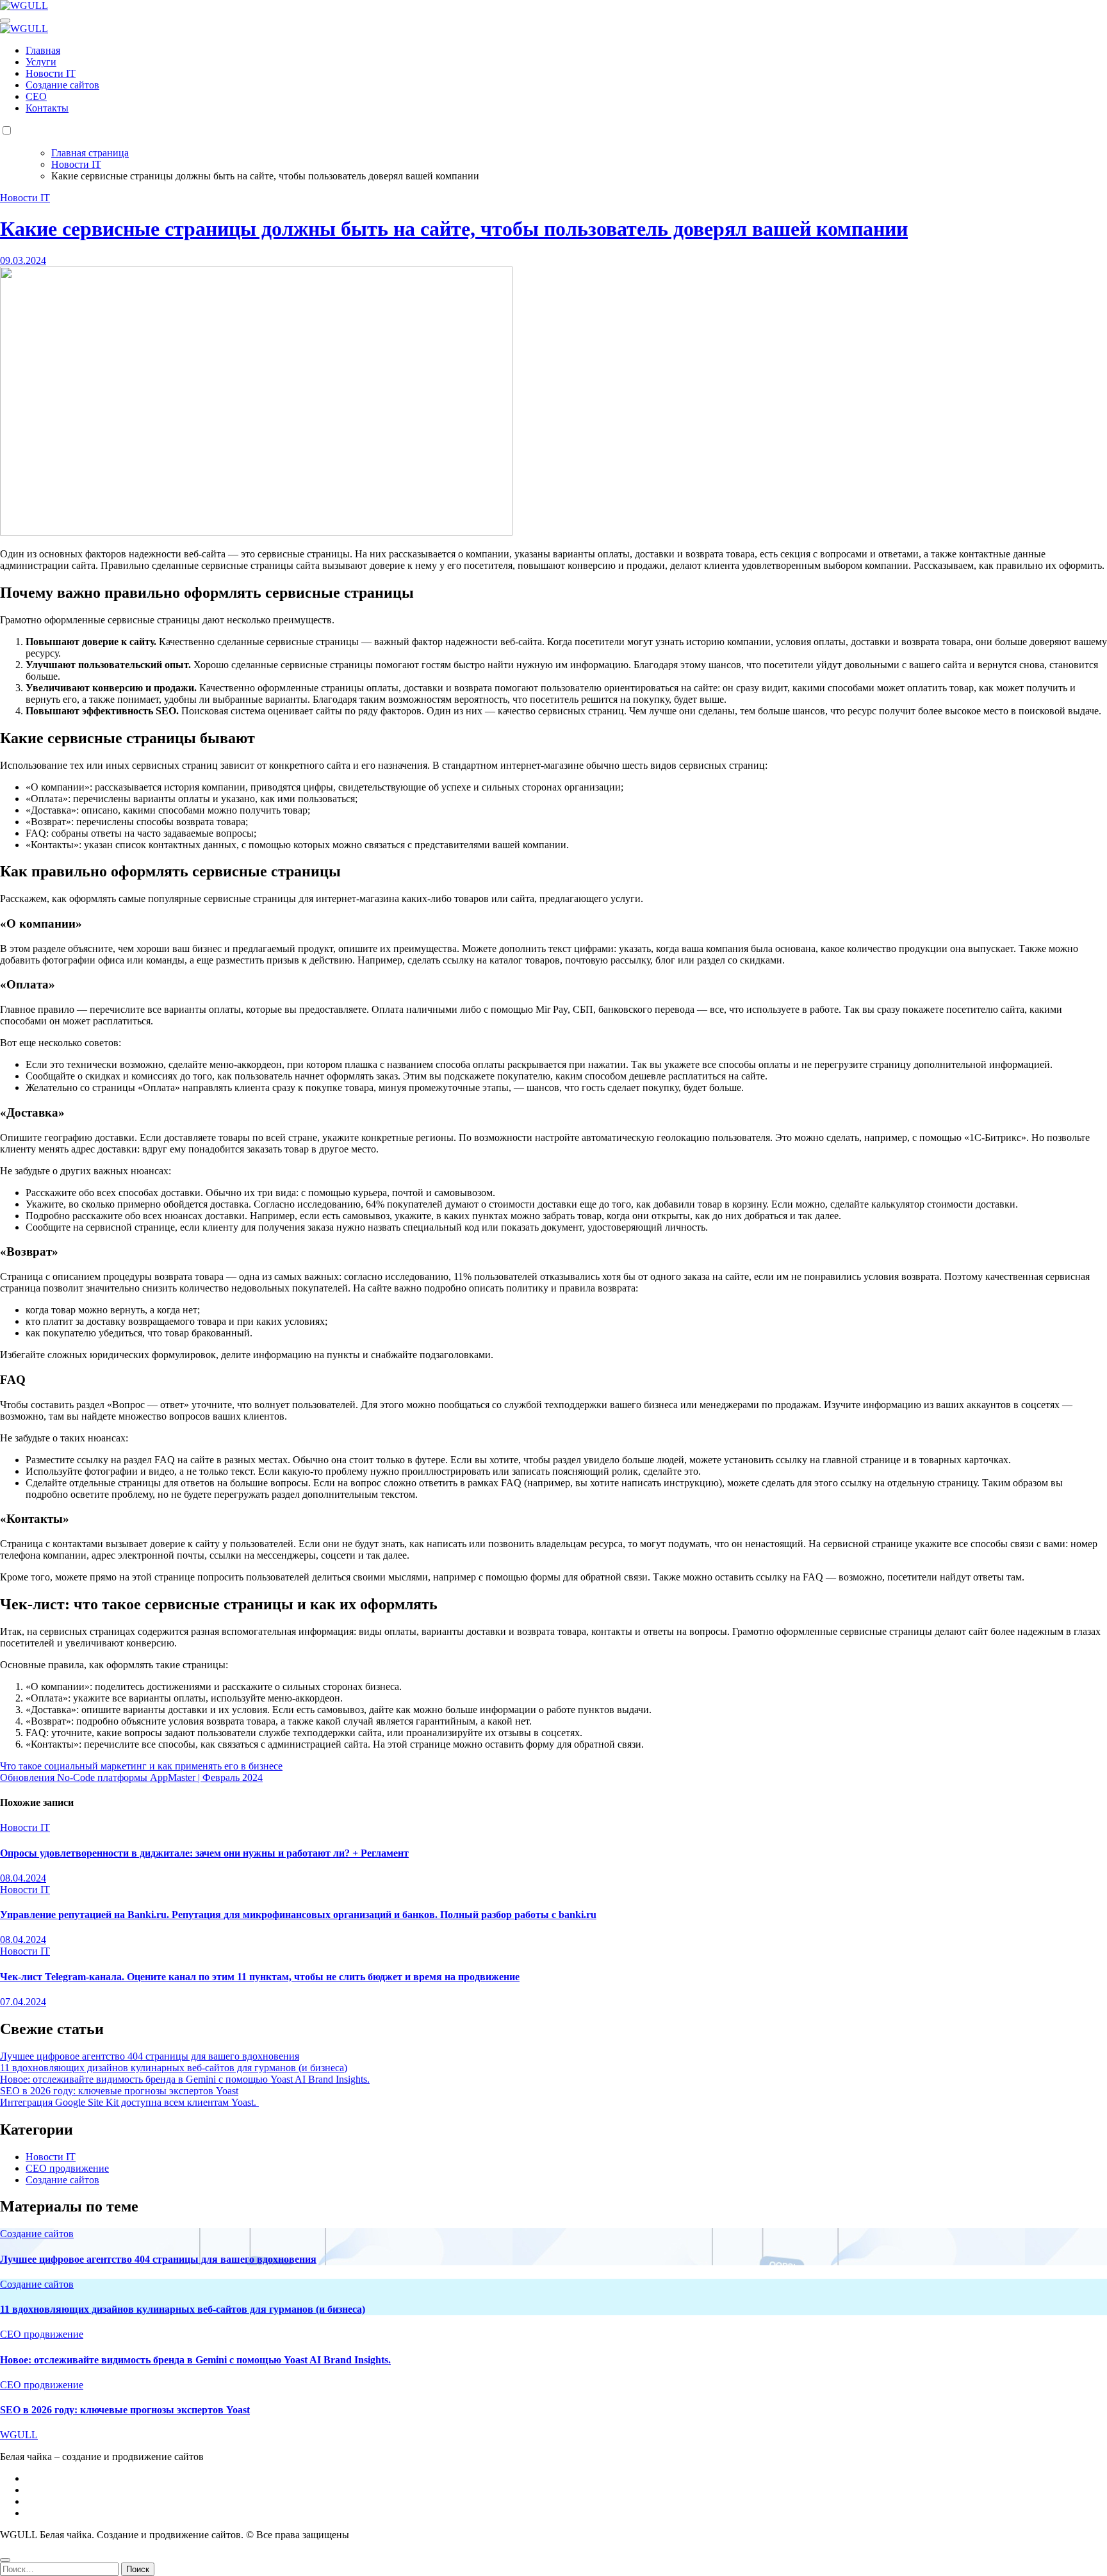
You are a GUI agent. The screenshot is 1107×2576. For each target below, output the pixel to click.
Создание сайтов (62, 85)
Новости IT (51, 73)
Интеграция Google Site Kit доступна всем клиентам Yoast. (129, 2102)
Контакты (47, 108)
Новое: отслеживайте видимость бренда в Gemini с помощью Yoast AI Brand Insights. (185, 2079)
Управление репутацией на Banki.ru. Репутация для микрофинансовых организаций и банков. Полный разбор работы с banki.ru (298, 1915)
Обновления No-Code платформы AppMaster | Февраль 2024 (131, 1777)
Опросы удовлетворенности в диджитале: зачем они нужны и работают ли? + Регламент (204, 1853)
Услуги (41, 62)
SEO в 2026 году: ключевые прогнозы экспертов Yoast (119, 2091)
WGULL (19, 2435)
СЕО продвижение (67, 2168)
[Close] (5, 2560)
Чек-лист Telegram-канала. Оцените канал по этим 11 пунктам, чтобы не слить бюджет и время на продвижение (260, 1977)
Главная (43, 50)
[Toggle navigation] (5, 21)
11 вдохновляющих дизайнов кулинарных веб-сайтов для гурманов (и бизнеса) (174, 2068)
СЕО (36, 96)
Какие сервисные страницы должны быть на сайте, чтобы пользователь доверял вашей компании (454, 229)
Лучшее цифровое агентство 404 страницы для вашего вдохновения (150, 2056)
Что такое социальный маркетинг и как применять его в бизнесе (141, 1766)
